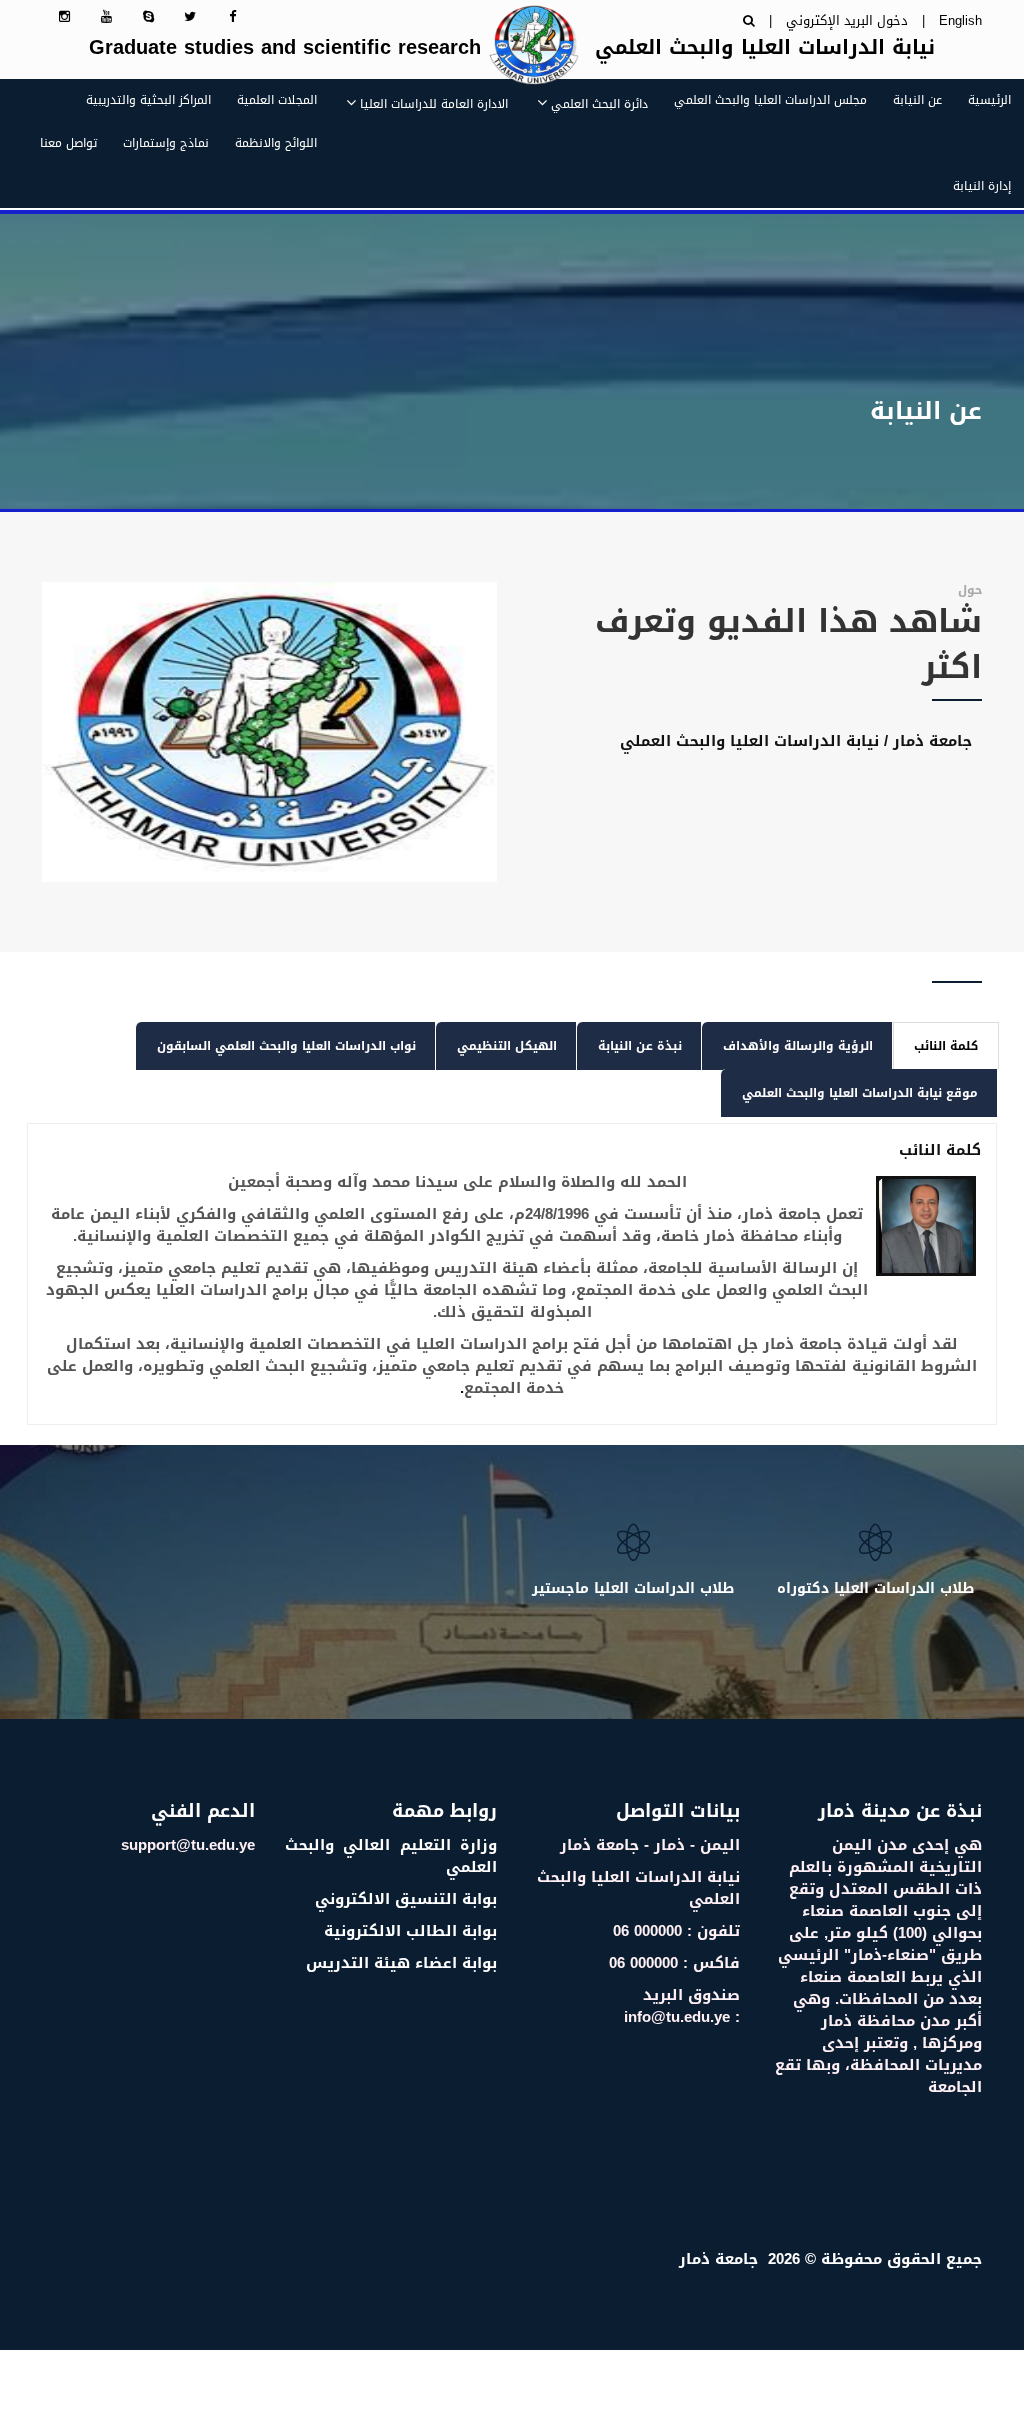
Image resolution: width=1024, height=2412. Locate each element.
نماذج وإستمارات (166, 143)
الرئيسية (989, 100)
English (960, 20)
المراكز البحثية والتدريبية (148, 100)
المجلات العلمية (277, 100)
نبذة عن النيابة (640, 1046)
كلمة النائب (946, 1046)
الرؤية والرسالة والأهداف (798, 1046)
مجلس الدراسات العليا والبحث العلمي (770, 100)
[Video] (269, 732)
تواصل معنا (68, 143)
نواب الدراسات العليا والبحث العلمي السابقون (286, 1046)
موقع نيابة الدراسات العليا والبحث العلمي (860, 1093)
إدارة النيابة (982, 186)
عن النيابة (917, 100)
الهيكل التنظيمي (507, 1046)
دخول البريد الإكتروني (847, 20)
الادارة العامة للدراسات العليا (434, 104)
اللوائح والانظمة (276, 143)
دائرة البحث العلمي (599, 104)
